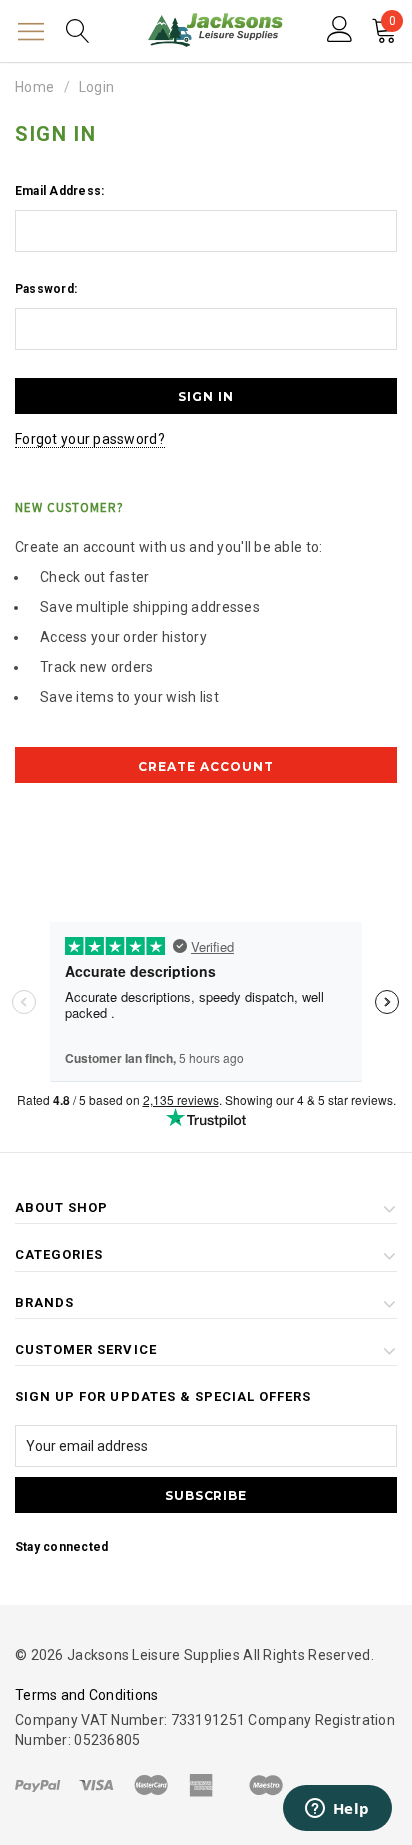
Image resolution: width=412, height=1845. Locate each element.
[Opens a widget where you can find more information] (337, 1810)
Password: (46, 289)
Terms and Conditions (87, 1695)
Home (34, 87)
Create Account (205, 766)
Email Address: (59, 191)
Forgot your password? (90, 439)
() (392, 23)
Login (96, 87)
